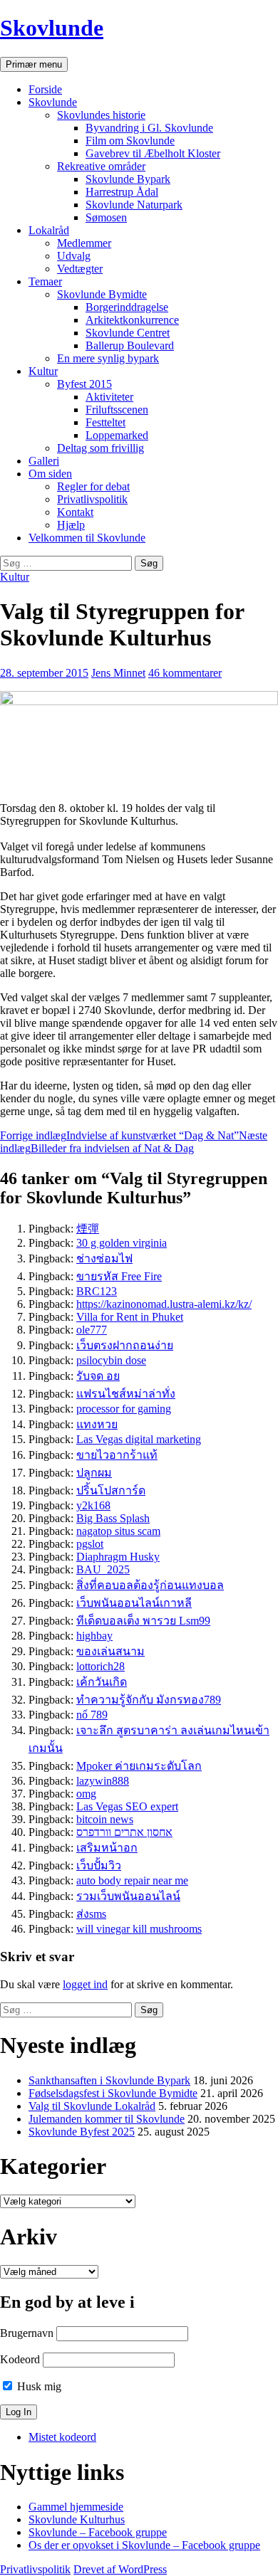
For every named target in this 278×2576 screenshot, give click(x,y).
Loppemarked (117, 435)
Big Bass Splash (113, 1518)
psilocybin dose (111, 1360)
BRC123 (97, 1291)
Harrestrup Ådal (122, 192)
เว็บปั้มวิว (99, 1865)
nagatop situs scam (118, 1531)
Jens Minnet (118, 673)
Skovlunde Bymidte (102, 294)
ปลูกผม (94, 1473)
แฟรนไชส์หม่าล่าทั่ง (126, 1394)
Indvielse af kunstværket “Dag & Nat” (119, 1135)
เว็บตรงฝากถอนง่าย (125, 1345)
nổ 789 (92, 1715)
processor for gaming (124, 1409)
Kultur (43, 371)
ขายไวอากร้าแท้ (117, 1455)
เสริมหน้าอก (107, 1848)
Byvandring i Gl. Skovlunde (149, 128)
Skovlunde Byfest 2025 (82, 2132)
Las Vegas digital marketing (139, 1439)
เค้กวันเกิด (102, 1682)
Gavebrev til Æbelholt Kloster (153, 153)
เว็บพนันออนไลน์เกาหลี (134, 1603)
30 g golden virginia (122, 1243)
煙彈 (88, 1229)
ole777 (92, 1330)
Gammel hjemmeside (76, 2507)
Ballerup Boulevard (130, 345)
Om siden (50, 474)
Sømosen (106, 217)
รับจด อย (98, 1376)
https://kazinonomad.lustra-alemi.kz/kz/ (164, 1304)
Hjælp (71, 525)
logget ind (85, 1984)
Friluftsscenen (117, 410)
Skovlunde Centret (128, 333)
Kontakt (75, 512)
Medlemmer (84, 243)
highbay (94, 1636)
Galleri (44, 461)
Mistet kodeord (62, 2437)
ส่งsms (91, 1914)
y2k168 (93, 1505)
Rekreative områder (101, 166)
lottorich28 (101, 1666)
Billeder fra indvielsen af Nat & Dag (134, 1142)
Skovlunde (52, 28)
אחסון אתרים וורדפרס (124, 1832)
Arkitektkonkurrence (132, 320)
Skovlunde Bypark (128, 179)
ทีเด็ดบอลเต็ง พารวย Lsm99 (143, 1621)
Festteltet (105, 422)
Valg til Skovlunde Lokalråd (92, 2106)
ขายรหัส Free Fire (119, 1276)
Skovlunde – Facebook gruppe (98, 2532)
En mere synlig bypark (108, 358)
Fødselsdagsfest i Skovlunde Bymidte (113, 2093)
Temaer (45, 281)
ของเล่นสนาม (110, 1651)
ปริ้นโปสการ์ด (111, 1490)
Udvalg (74, 256)
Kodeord (20, 2359)
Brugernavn (27, 2333)
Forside (45, 89)
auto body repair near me (132, 1880)
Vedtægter (80, 269)
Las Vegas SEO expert (127, 1806)
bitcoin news (105, 1819)
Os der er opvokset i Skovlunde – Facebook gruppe (144, 2545)
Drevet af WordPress (120, 2569)
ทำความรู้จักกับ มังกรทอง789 (149, 1700)
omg (86, 1794)
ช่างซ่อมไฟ (104, 1258)
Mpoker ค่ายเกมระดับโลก (139, 1766)
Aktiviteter (109, 397)
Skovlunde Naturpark (134, 205)
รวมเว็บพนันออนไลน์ (128, 1896)
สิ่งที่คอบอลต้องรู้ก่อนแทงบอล (150, 1585)
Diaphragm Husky (118, 1557)
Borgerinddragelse (127, 307)
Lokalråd (49, 230)
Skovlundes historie (101, 115)
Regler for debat (93, 486)
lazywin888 (103, 1781)
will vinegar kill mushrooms (139, 1929)
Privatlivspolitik (92, 499)
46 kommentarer (185, 673)
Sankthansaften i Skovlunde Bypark (109, 2080)
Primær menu (34, 64)
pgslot (90, 1544)
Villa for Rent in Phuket (130, 1317)
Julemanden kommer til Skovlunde (107, 2119)
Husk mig (38, 2386)
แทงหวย (97, 1424)
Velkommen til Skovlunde (87, 538)
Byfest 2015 (84, 384)
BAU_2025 (103, 1569)
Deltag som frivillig (101, 448)
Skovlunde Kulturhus (77, 2519)
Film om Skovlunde (130, 141)
